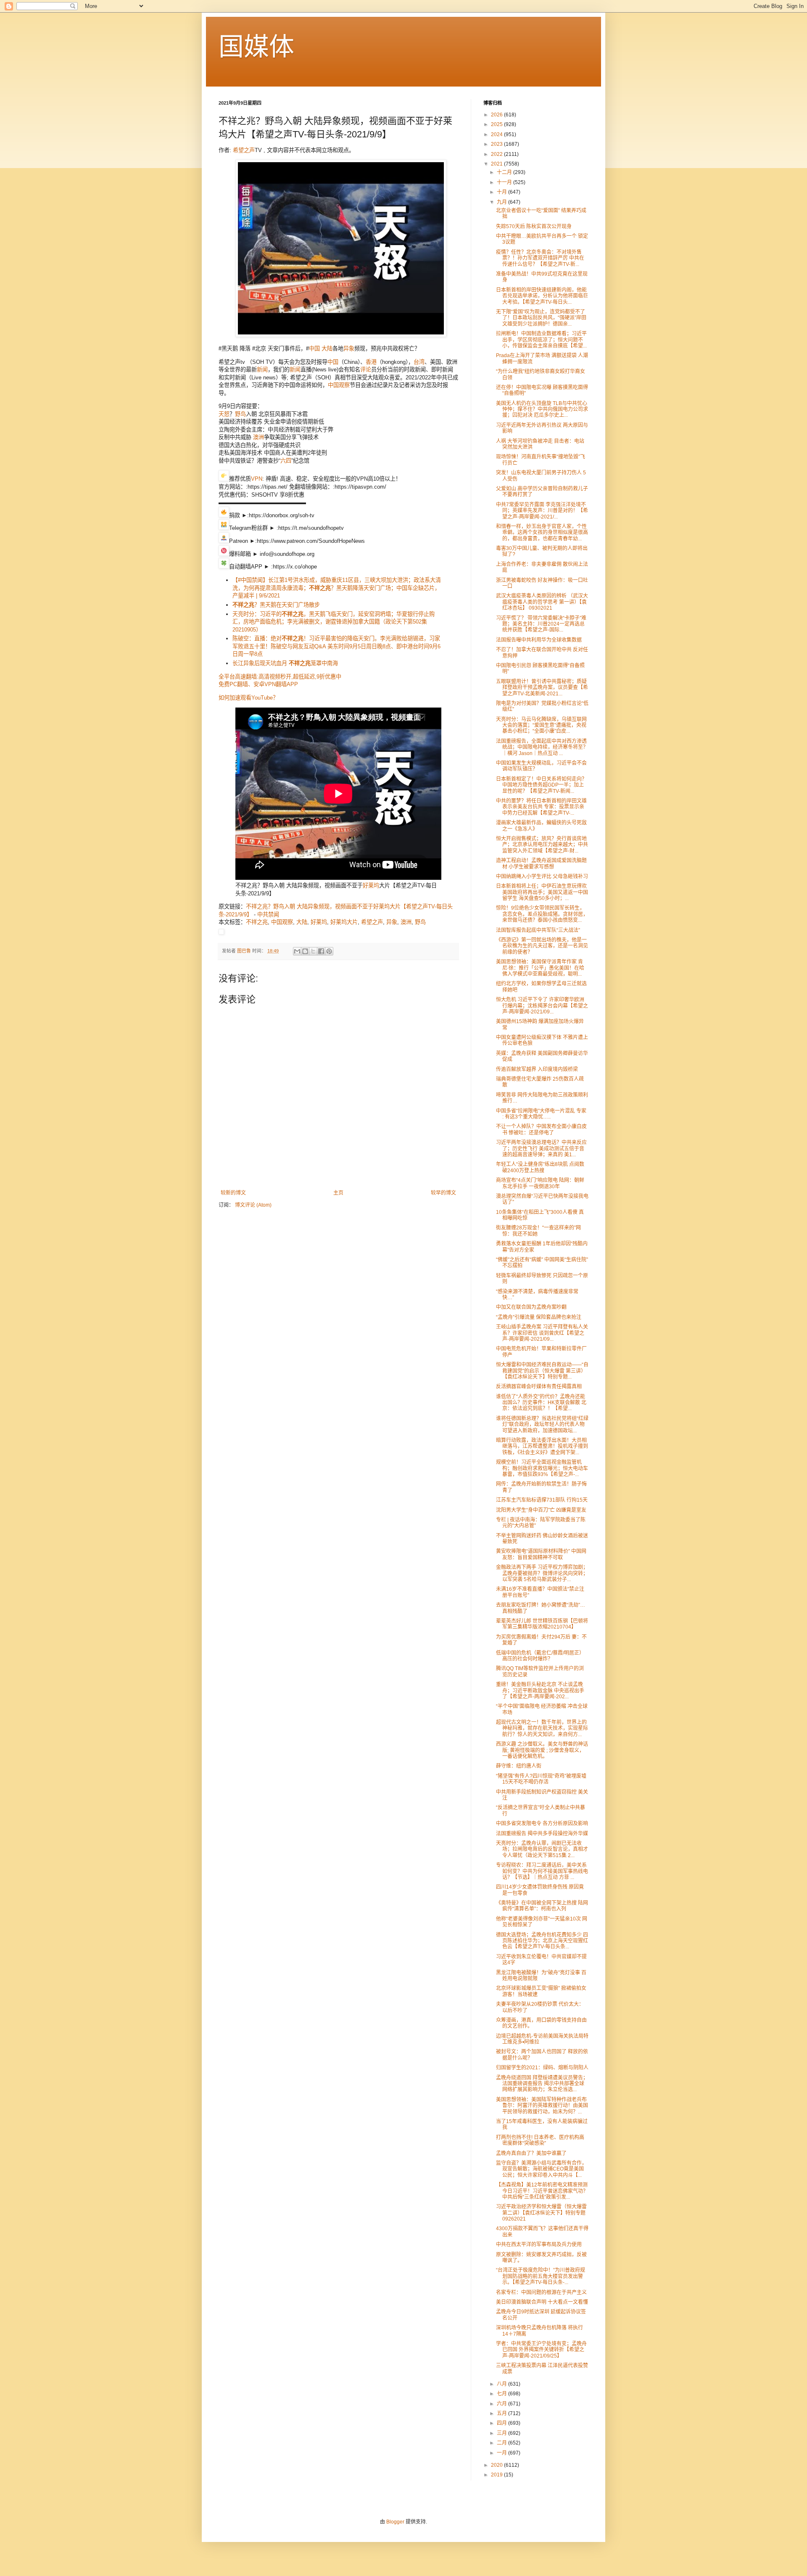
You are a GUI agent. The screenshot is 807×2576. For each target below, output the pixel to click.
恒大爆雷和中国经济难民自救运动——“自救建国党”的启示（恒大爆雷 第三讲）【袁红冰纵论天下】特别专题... (542, 1371)
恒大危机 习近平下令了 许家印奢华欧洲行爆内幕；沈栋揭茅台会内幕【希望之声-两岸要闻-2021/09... (542, 1006)
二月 (502, 2443)
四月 (502, 2423)
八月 (502, 2384)
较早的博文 (443, 1193)
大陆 (327, 349)
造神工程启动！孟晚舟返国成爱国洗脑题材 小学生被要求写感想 (541, 863)
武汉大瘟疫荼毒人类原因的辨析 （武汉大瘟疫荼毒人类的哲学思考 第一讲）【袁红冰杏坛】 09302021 (542, 602)
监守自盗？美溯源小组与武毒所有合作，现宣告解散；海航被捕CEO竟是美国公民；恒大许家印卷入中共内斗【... (541, 2169)
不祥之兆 (257, 922)
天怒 (224, 414)
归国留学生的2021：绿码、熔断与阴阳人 (542, 2068)
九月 (502, 202)
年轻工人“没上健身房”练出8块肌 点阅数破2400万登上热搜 (540, 1167)
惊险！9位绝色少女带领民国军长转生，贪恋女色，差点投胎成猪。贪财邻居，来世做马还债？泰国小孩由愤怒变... (542, 914)
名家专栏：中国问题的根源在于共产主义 (541, 2292)
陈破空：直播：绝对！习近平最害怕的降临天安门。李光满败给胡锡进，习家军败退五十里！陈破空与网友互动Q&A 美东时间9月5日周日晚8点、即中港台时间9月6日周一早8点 (336, 646)
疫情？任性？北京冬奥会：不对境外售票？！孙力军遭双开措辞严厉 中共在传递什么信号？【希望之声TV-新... (540, 258)
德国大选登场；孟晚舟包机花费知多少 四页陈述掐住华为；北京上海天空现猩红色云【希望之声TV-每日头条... (542, 1941)
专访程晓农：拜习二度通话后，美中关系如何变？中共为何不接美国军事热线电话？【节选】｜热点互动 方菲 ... (542, 1871)
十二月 (505, 172)
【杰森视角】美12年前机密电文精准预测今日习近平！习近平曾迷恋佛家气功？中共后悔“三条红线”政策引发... (542, 2191)
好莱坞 (371, 885)
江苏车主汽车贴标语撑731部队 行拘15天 (542, 1500)
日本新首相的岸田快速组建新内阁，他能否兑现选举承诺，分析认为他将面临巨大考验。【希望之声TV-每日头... (542, 296)
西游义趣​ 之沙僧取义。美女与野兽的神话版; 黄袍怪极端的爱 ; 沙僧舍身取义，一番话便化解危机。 (542, 1750)
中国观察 (339, 385)
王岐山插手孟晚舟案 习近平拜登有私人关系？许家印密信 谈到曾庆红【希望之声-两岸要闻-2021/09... (542, 1333)
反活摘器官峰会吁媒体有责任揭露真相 (539, 1387)
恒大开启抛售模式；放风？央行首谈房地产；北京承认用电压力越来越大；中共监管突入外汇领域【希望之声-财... (542, 845)
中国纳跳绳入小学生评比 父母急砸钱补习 (542, 876)
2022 (497, 154)
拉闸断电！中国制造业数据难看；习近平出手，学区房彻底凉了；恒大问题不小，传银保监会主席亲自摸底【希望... (541, 340)
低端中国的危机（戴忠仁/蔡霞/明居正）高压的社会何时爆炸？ (540, 1656)
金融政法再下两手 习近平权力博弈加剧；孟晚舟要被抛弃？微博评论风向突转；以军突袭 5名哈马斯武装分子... (542, 1573)
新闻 (262, 370)
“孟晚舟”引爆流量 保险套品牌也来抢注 (539, 1317)
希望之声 (244, 150)
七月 (502, 2394)
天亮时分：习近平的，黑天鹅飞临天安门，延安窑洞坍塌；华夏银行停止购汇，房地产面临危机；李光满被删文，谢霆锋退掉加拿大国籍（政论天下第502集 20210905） (334, 622)
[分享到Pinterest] (329, 951)
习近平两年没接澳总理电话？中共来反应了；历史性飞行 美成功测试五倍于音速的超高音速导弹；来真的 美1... (541, 1149)
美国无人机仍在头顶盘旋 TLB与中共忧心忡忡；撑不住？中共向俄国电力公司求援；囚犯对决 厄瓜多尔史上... (542, 409)
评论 (366, 370)
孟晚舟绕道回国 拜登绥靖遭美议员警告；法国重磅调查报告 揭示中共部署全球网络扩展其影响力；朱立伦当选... (542, 2084)
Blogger (395, 2522)
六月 (502, 2404)
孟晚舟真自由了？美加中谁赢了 (531, 2153)
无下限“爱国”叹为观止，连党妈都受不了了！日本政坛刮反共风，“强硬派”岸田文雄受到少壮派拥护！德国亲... (541, 318)
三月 (502, 2433)
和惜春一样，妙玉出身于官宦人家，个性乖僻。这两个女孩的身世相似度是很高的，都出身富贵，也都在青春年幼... (542, 533)
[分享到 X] (313, 951)
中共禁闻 (268, 914)
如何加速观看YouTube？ (248, 698)
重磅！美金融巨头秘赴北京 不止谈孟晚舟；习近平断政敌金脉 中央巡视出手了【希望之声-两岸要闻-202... (540, 1691)
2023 (497, 144)
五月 (502, 2413)
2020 (497, 2465)
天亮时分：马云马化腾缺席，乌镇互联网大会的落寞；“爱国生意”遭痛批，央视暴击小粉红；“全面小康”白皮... (541, 725)
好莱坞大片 (344, 922)
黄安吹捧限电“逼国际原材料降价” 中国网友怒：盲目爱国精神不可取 (541, 1554)
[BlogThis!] (305, 951)
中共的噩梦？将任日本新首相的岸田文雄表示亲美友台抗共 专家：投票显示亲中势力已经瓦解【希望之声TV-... (541, 807)
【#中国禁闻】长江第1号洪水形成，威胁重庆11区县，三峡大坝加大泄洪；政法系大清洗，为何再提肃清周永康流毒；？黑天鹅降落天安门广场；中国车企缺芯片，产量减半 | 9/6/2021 (337, 588)
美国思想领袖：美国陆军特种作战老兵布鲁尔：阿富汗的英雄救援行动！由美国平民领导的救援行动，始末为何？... (542, 2106)
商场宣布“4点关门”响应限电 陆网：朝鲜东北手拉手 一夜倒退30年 (540, 1183)
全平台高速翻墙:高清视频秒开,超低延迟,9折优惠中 (280, 677)
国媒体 (256, 47)
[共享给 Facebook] (321, 951)
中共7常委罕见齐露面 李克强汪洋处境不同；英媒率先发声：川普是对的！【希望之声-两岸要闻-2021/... (542, 511)
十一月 (505, 182)
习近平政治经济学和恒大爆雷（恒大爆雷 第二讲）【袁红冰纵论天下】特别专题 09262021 (541, 2213)
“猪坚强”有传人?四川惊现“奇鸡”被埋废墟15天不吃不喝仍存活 (541, 1779)
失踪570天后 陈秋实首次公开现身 (534, 226)
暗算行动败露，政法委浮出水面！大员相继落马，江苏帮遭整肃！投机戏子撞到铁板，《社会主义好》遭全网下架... (542, 1446)
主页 (338, 1193)
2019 (497, 2475)
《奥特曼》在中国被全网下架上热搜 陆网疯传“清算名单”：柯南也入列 (542, 1906)
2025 (497, 124)
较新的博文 (233, 1193)
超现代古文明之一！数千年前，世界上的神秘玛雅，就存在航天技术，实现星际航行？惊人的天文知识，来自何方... (542, 1728)
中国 (314, 349)
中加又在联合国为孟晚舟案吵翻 (531, 1307)
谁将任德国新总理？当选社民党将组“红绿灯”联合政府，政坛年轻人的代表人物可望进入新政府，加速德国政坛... (542, 1425)
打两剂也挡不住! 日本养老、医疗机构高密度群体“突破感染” (540, 2140)
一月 (502, 2453)
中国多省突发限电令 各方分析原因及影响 (542, 1823)
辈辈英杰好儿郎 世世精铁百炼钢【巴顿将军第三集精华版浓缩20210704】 (542, 1624)
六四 (286, 461)
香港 (371, 362)
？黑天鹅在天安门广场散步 (276, 605)
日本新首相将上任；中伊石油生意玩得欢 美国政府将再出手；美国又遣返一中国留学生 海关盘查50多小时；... (542, 892)
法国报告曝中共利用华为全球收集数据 (539, 640)
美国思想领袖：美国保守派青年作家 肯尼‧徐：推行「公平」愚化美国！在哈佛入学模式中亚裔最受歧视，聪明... (540, 968)
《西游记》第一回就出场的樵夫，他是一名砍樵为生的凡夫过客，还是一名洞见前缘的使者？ (542, 946)
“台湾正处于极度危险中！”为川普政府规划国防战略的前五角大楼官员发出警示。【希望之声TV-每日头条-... (541, 2276)
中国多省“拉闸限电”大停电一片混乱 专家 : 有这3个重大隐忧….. (541, 1114)
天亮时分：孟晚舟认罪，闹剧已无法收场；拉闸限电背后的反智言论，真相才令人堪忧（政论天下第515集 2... (542, 1849)
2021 (497, 164)
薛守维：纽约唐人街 (519, 1766)
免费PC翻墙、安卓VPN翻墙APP (258, 684)
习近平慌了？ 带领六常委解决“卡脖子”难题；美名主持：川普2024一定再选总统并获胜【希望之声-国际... (541, 624)
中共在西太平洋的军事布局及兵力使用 (539, 2244)
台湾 (419, 362)
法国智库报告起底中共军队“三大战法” (538, 930)
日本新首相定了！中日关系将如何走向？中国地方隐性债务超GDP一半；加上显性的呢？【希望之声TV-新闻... (541, 785)
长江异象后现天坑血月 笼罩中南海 (285, 663)
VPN (257, 479)
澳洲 (258, 437)
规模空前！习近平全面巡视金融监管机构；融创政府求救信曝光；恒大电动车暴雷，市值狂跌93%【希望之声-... (542, 1468)
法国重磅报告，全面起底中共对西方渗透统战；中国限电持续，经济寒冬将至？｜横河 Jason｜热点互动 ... (542, 747)
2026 (497, 115)
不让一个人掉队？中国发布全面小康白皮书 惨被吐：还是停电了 (541, 1129)
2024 (497, 134)
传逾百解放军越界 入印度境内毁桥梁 (537, 1069)
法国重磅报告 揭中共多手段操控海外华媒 (542, 1834)
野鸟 (240, 414)
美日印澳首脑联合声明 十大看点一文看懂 (542, 2302)
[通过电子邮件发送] (297, 951)
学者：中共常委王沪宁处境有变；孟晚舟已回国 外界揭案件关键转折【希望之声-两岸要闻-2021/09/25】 (541, 2350)
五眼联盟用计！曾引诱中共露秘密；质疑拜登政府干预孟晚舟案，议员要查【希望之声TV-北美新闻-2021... (542, 688)
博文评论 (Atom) (253, 1205)
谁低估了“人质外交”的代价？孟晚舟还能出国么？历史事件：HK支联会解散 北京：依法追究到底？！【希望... (541, 1403)
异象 (349, 349)
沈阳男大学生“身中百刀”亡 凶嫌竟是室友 (541, 1510)
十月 (502, 192)
